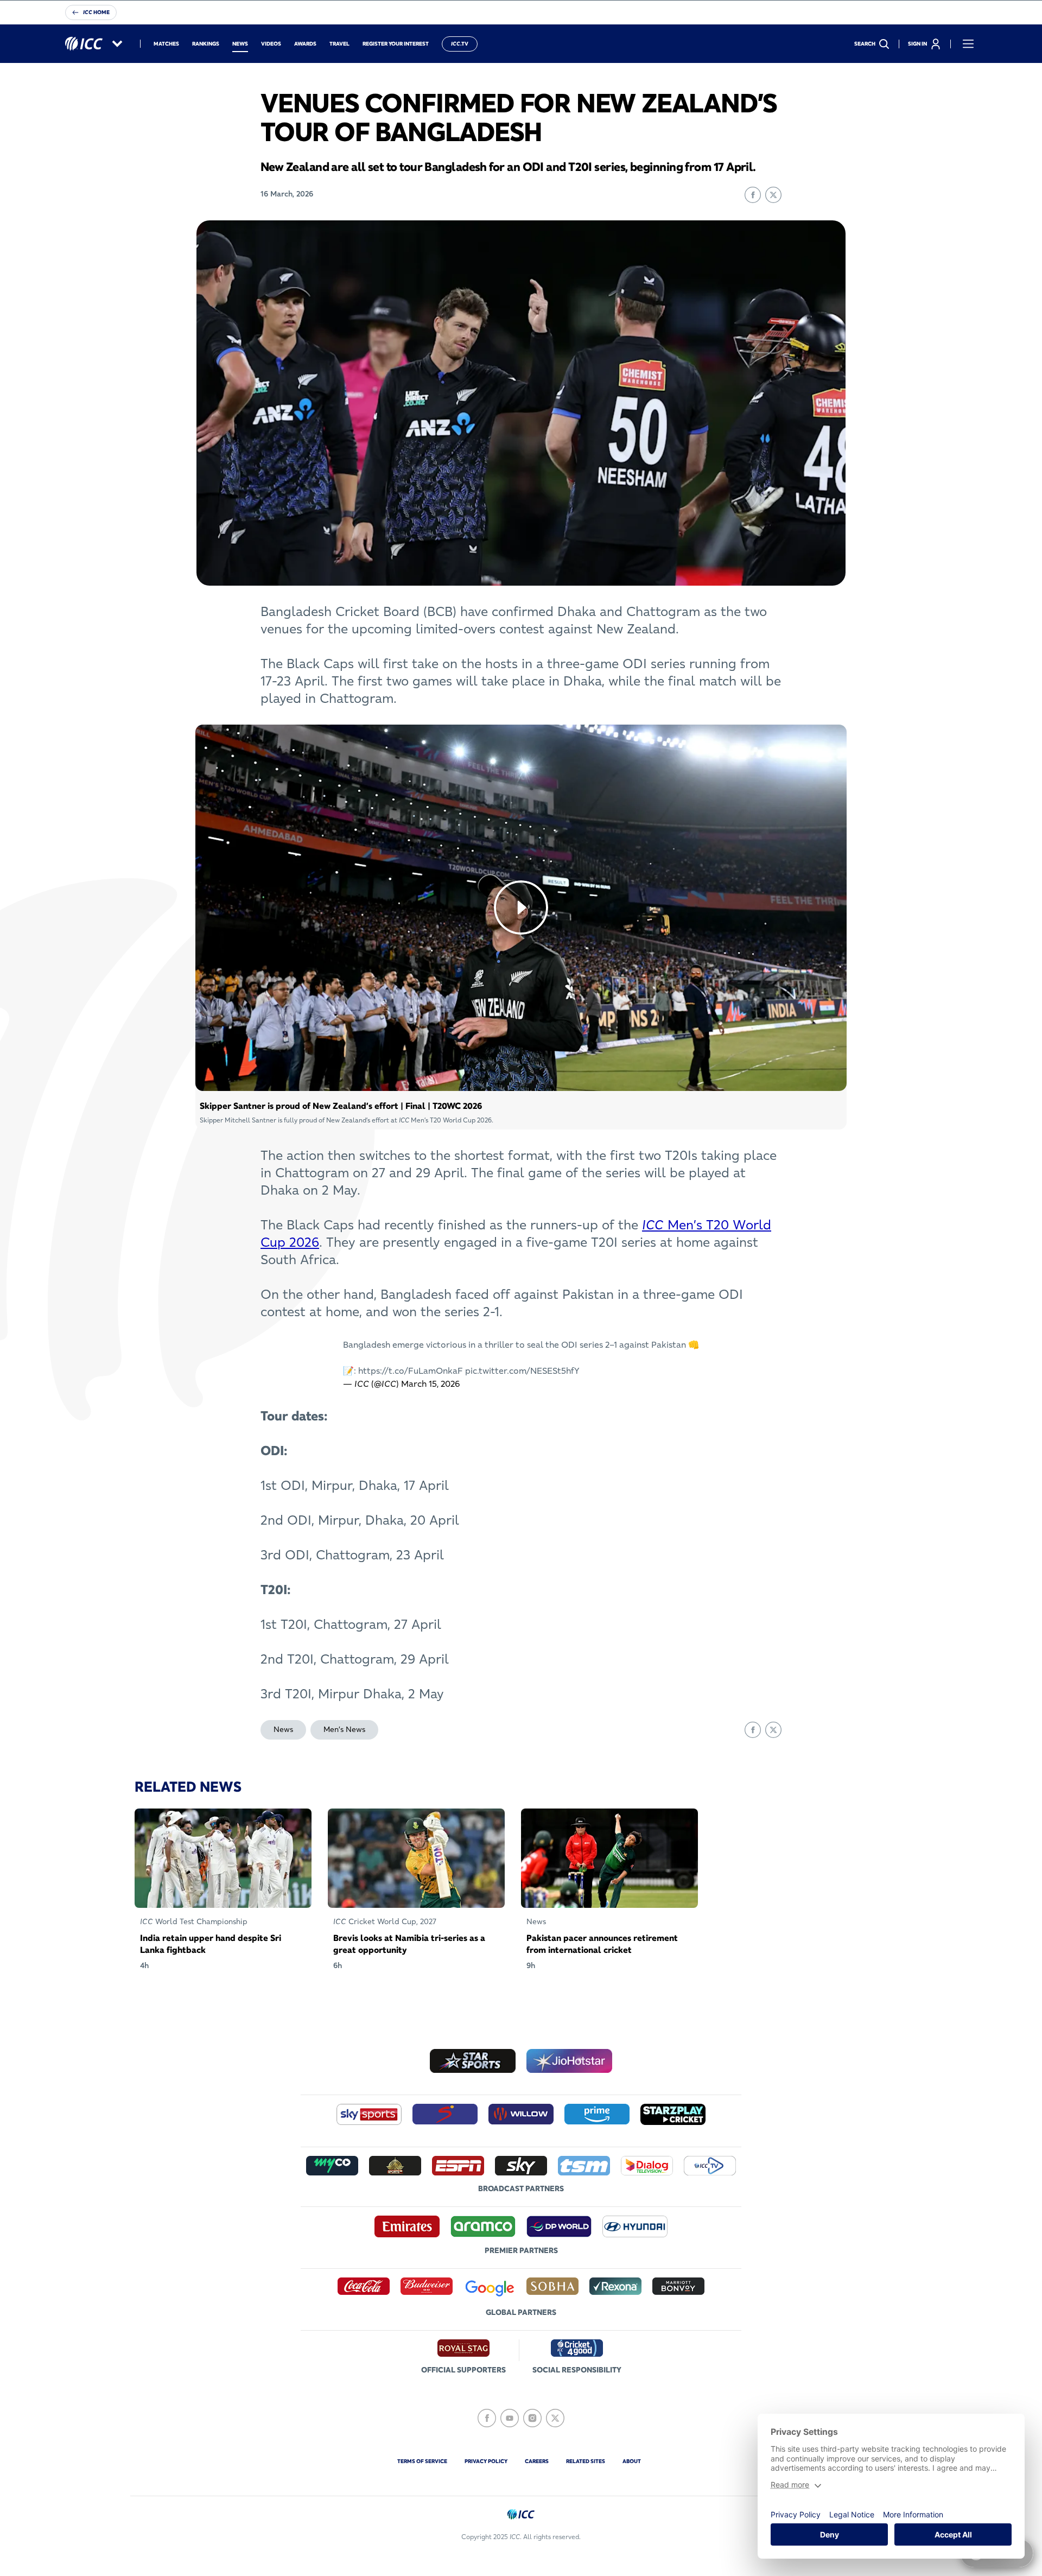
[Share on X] (773, 195)
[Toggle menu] (968, 44)
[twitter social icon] (555, 2418)
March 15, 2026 (430, 1384)
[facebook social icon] (487, 2418)
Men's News (344, 1729)
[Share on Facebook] (753, 195)
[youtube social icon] (510, 2418)
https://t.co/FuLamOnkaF (411, 1371)
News (283, 1729)
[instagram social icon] (532, 2418)
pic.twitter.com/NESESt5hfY (522, 1371)
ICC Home (96, 12)
